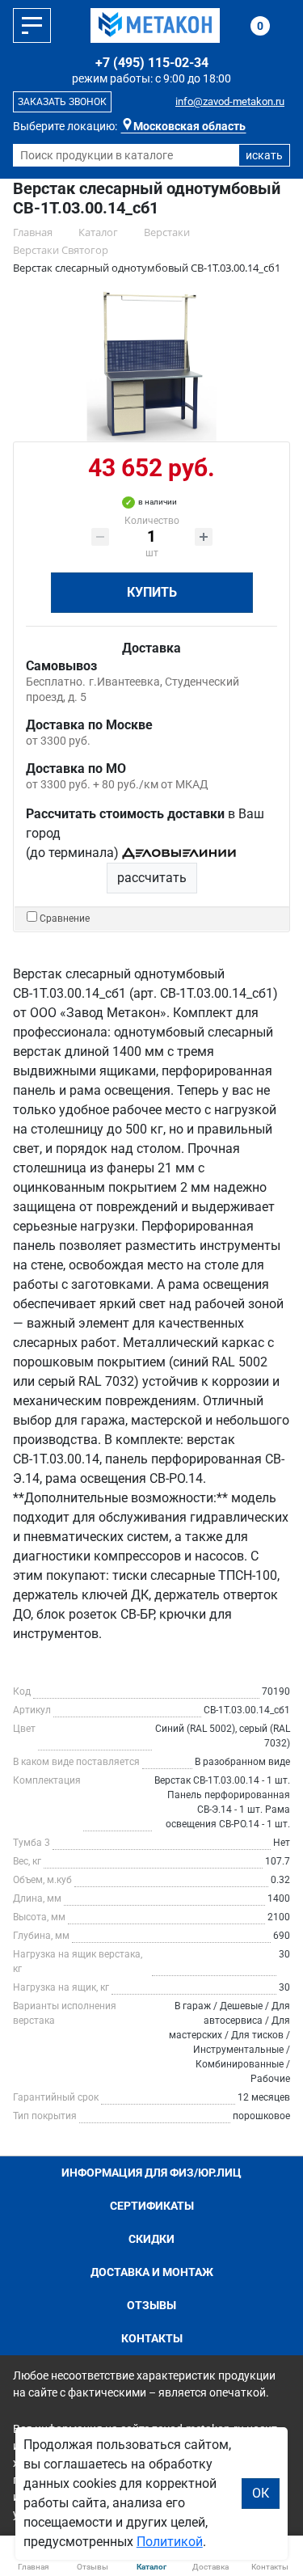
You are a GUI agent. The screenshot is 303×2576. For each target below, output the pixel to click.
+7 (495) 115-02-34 (152, 63)
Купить (152, 592)
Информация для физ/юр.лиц (151, 2173)
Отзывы (151, 2305)
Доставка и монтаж (152, 2272)
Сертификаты (152, 2206)
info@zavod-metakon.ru (230, 101)
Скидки (151, 2239)
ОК (261, 2493)
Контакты (152, 2338)
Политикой (170, 2542)
